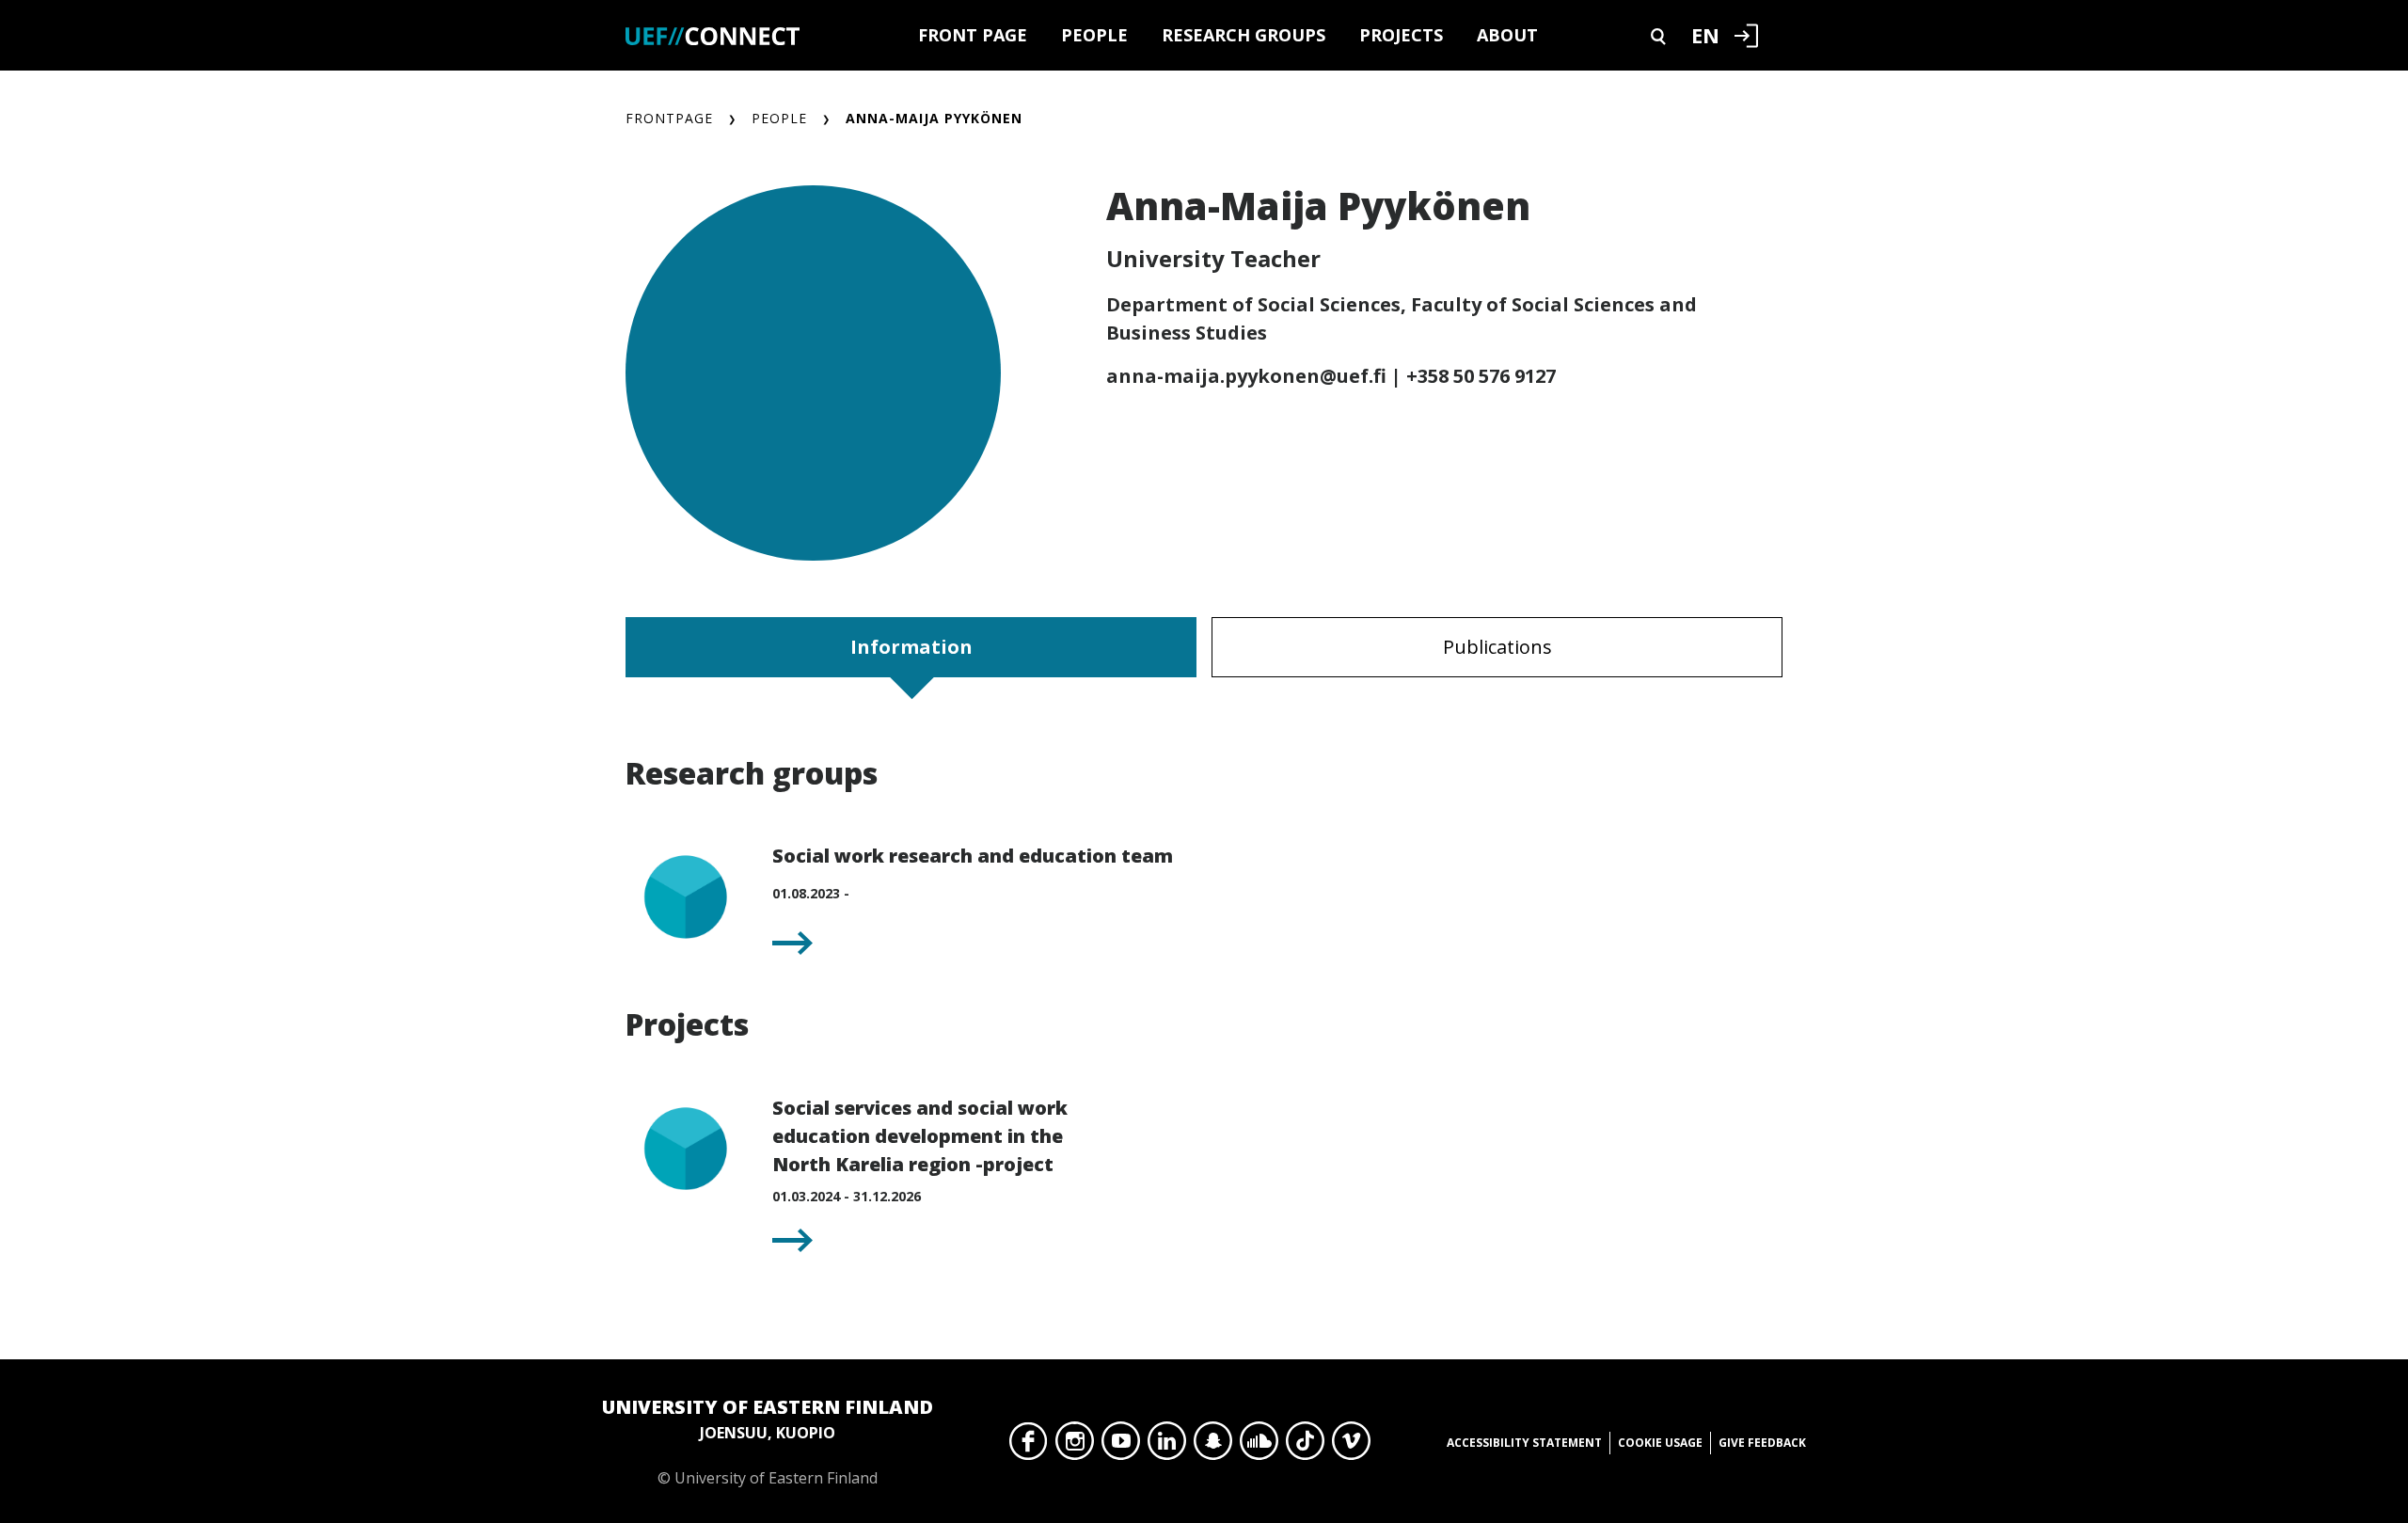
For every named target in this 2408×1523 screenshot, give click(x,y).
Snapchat (1213, 1446)
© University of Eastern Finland (768, 1441)
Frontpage (669, 118)
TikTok (1305, 1446)
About (1507, 35)
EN (1705, 35)
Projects (1401, 35)
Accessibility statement (1524, 1443)
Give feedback (1762, 1443)
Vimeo (1351, 1446)
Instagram (1075, 1446)
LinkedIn (1167, 1446)
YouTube (1121, 1446)
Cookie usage (1660, 1443)
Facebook (1029, 1446)
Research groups (1244, 35)
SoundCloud (1259, 1446)
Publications (1497, 647)
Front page (973, 35)
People (1094, 35)
